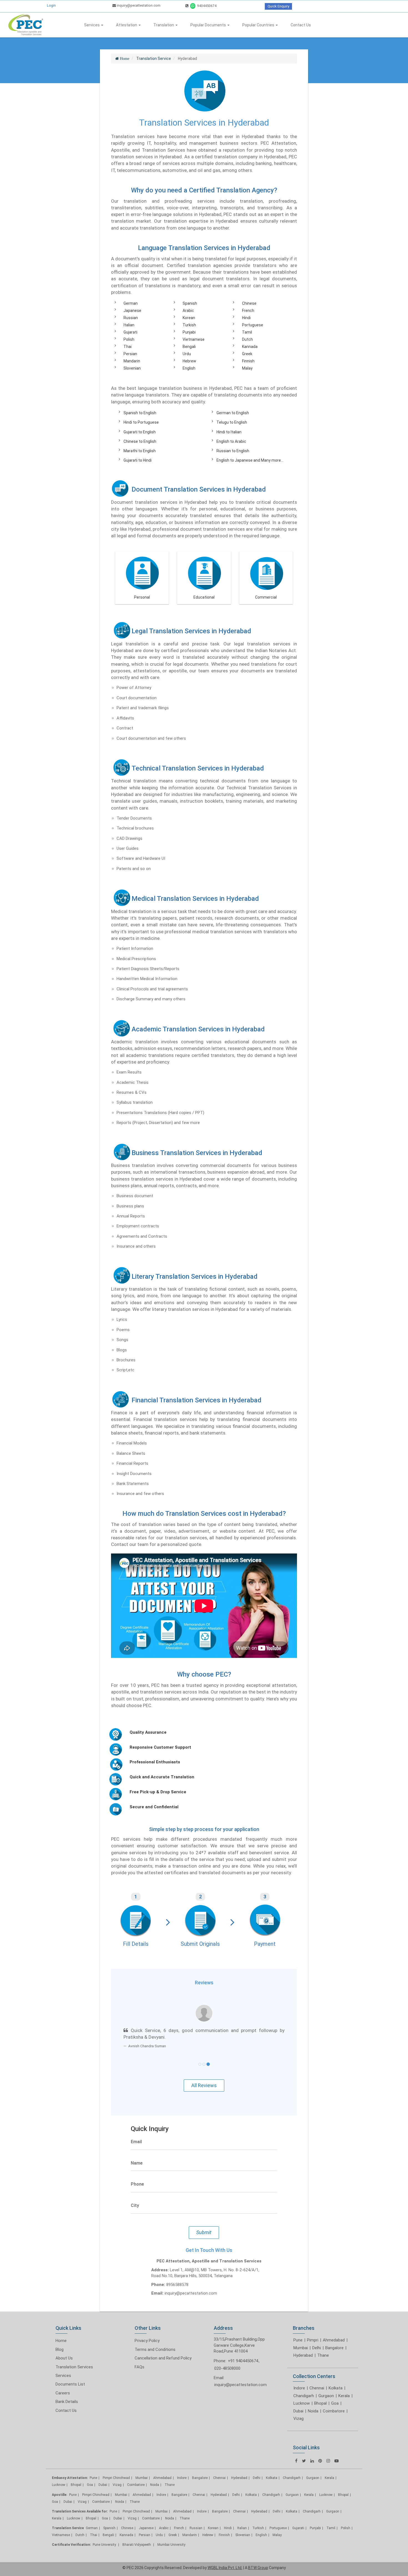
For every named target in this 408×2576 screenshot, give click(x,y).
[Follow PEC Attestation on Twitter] (304, 2461)
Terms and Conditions (155, 2349)
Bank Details (67, 2402)
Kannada (250, 347)
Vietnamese (194, 339)
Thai (128, 347)
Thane (323, 2355)
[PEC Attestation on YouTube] (337, 2461)
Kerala (344, 2396)
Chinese (249, 303)
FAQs (139, 2367)
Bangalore (334, 2348)
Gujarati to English (140, 432)
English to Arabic (231, 441)
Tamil (247, 332)
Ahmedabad (334, 2340)
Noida (313, 2411)
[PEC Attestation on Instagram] (328, 2461)
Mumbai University (171, 2545)
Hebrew (189, 361)
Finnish (248, 361)
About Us (64, 2358)
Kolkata (336, 2388)
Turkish (189, 325)
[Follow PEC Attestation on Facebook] (296, 2461)
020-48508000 (227, 2368)
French (248, 311)
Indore (299, 2388)
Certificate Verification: (71, 2545)
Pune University (105, 2545)
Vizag (299, 2419)
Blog (60, 2349)
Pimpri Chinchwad (116, 2478)
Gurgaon (326, 2396)
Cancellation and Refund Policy (163, 2358)
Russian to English (233, 451)
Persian (130, 354)
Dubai (298, 2411)
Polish (129, 339)
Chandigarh (304, 2396)
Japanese (132, 311)
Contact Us (301, 25)
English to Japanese (235, 460)
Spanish (190, 303)
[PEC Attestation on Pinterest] (320, 2461)
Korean (189, 318)
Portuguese (253, 325)
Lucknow (302, 2403)
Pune (298, 2340)
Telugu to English (232, 422)
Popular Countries (259, 25)
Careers (63, 2393)
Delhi (317, 2348)
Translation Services (74, 2367)
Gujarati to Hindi (138, 460)
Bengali (189, 347)
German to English (233, 413)
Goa (335, 2403)
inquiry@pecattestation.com (138, 5)
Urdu (187, 354)
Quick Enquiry (278, 6)
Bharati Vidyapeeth (137, 2545)
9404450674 (206, 6)
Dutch (247, 339)
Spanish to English (140, 413)
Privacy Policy (147, 2341)
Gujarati (130, 332)
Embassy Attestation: (70, 2478)
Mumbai (301, 2348)
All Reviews (204, 2085)
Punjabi (189, 332)
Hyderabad (303, 2355)
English (189, 368)
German (131, 303)
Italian (129, 325)
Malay (247, 368)
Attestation (127, 25)
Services (92, 25)
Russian (131, 318)
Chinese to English (140, 441)
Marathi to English (140, 451)
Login (51, 5)
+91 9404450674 (243, 2361)
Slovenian (132, 368)
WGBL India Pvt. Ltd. (225, 2568)
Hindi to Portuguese (141, 422)
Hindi (246, 318)
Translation (164, 25)
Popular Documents (209, 25)
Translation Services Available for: (80, 2511)
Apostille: (60, 2495)
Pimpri (313, 2340)
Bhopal (320, 2403)
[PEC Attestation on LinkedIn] (312, 2461)
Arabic (188, 311)
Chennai (317, 2388)
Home (61, 2341)
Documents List (70, 2384)
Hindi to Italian (229, 432)
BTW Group (258, 2568)
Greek (247, 354)
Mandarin (132, 361)
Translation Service (68, 2528)
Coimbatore (334, 2411)
